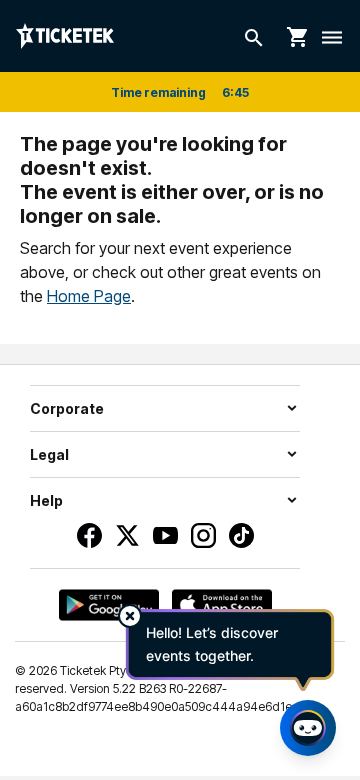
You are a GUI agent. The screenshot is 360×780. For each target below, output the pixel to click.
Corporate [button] (67, 408)
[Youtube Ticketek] (165, 535)
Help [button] (46, 500)
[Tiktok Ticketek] (241, 535)
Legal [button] (49, 454)
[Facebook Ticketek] (89, 535)
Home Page (89, 296)
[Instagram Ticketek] (203, 535)
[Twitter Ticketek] (127, 535)
